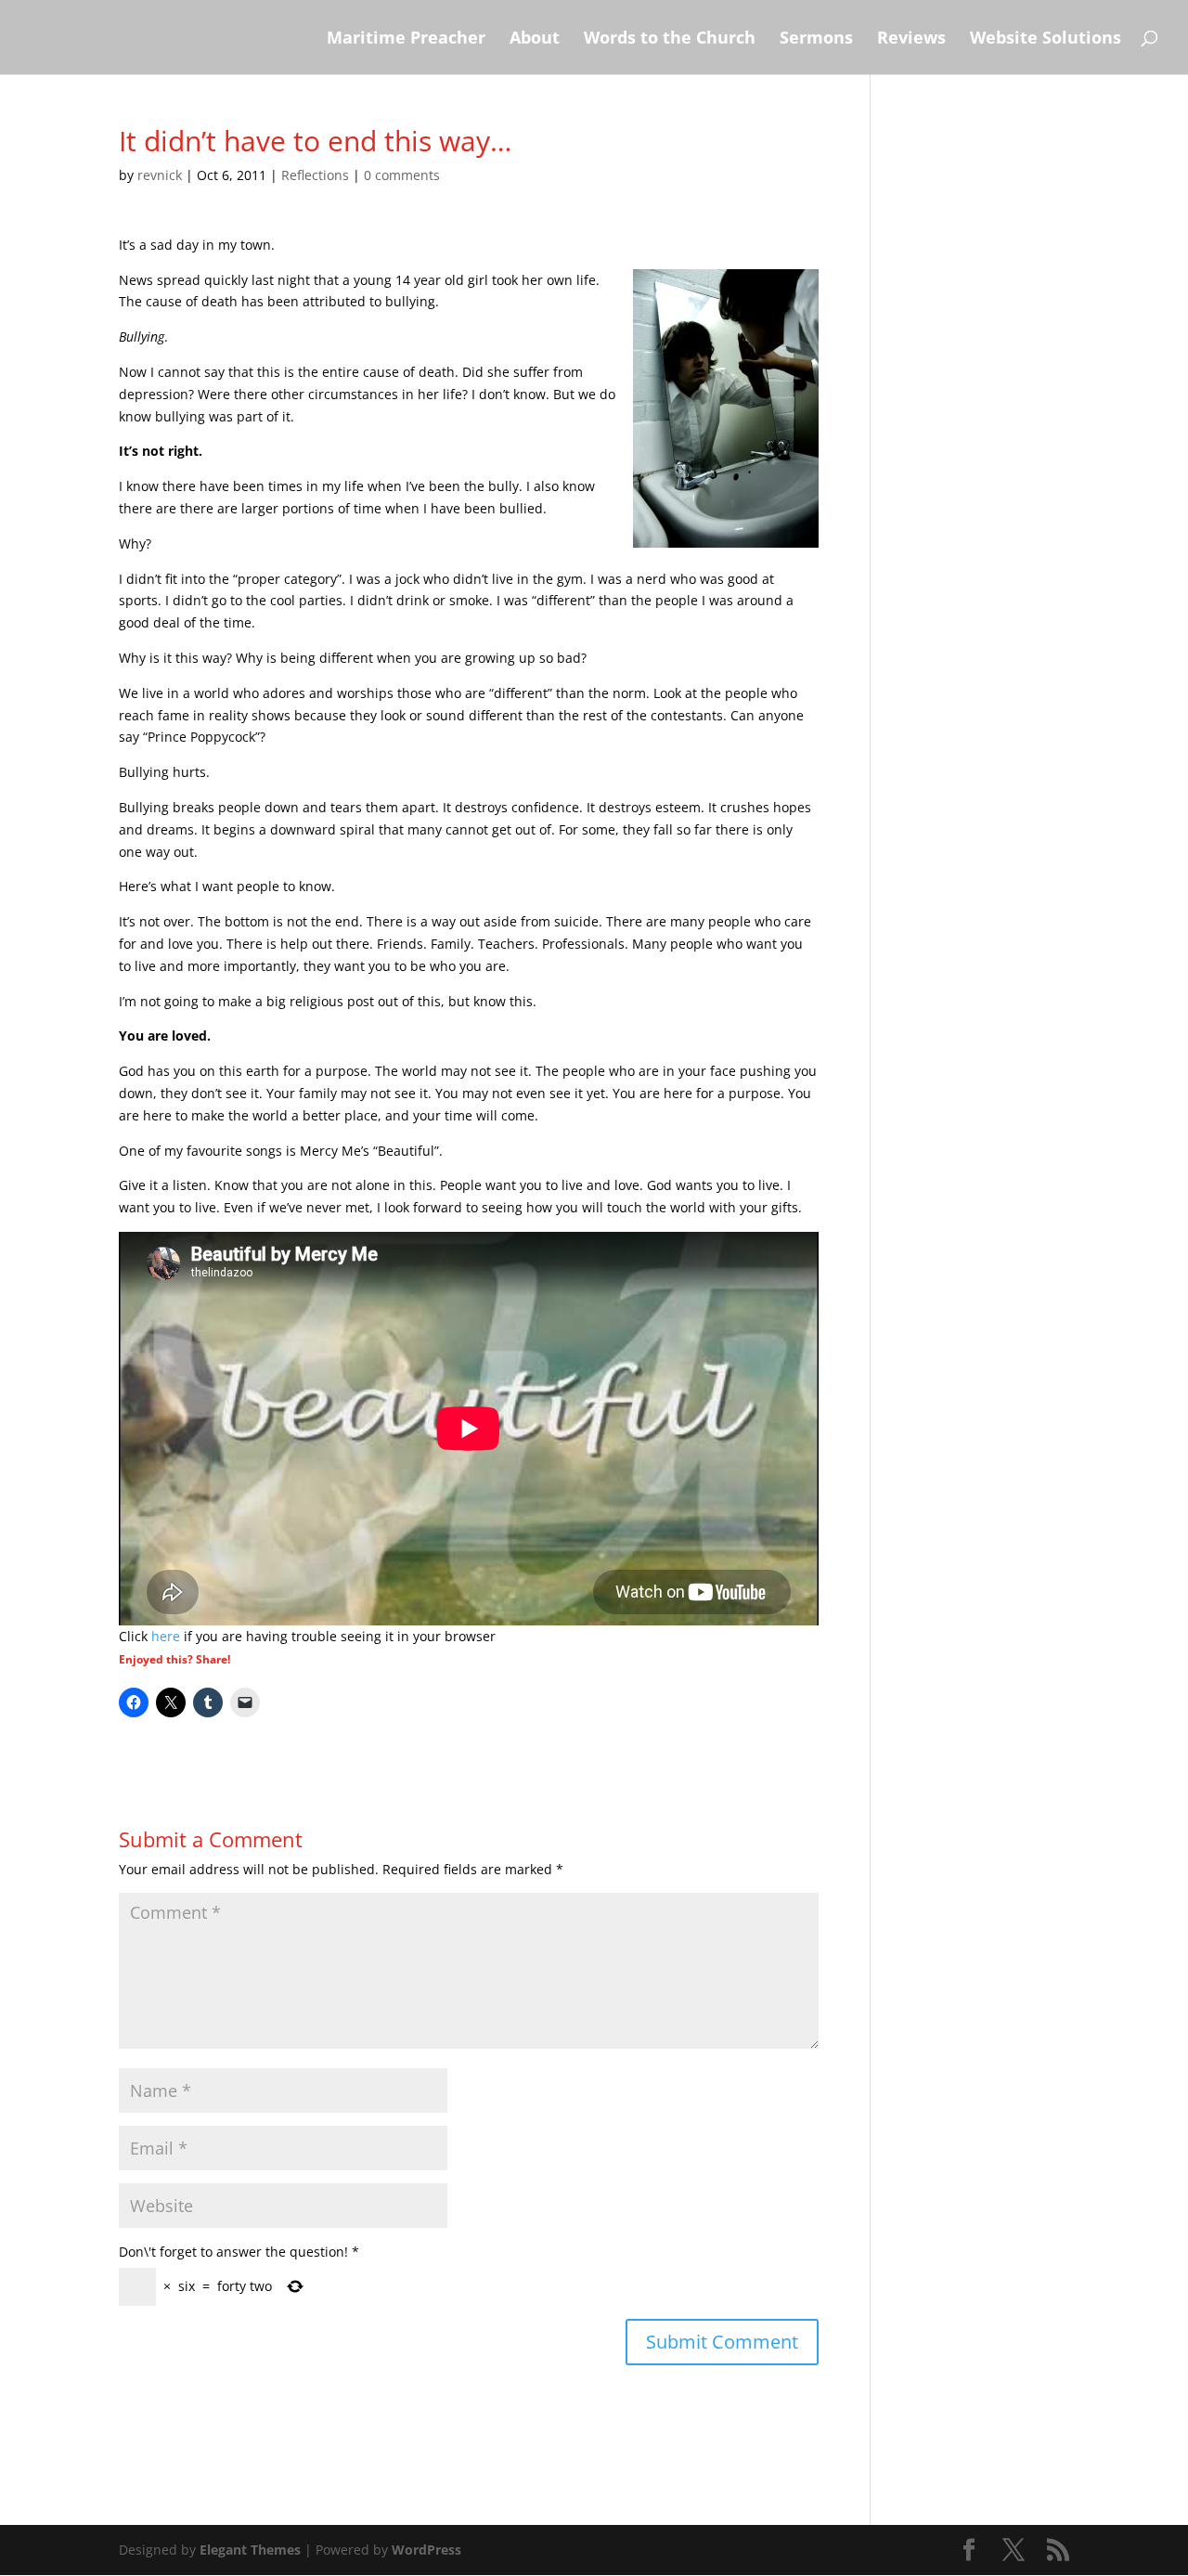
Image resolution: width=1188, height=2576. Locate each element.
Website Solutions (1046, 39)
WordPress (426, 2550)
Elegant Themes (250, 2550)
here (166, 1636)
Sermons (816, 39)
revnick (160, 175)
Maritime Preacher (406, 39)
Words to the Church (670, 39)
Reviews (911, 39)
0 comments (402, 175)
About (535, 39)
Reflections (315, 175)
